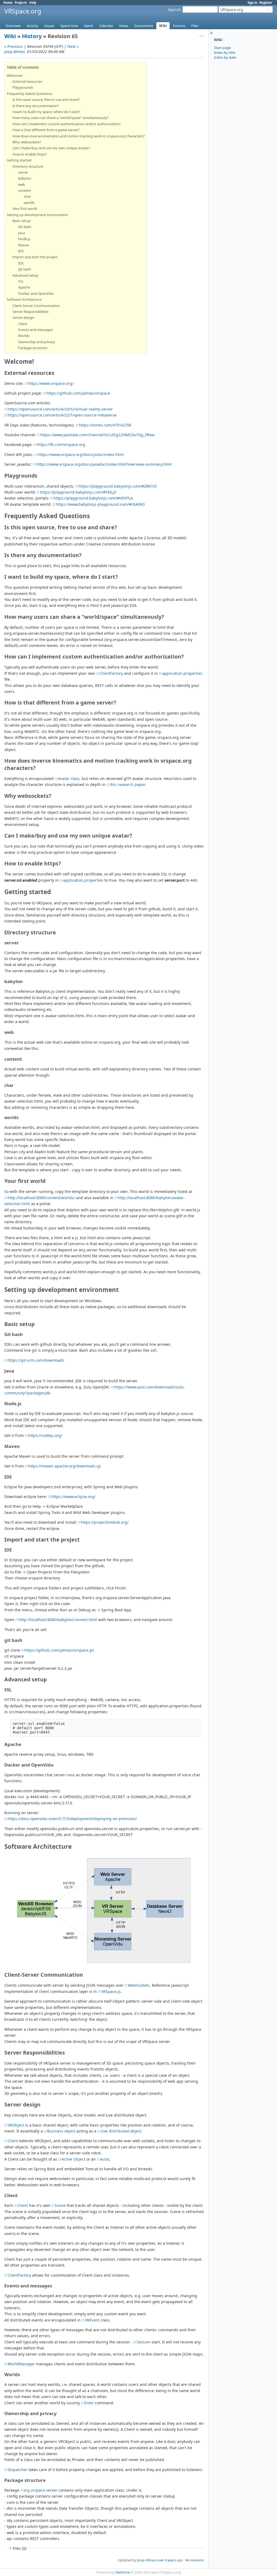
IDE (21, 251)
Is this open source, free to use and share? (46, 100)
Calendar (106, 26)
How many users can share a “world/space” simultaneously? (61, 118)
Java (22, 233)
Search (174, 10)
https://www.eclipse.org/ (73, 1497)
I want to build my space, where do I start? (46, 112)
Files (195, 26)
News (124, 26)
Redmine (123, 2572)
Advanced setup (25, 275)
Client (23, 324)
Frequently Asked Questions (29, 94)
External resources (27, 81)
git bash (25, 269)
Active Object (73, 2159)
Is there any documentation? (36, 106)
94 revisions (195, 2560)
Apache (24, 287)
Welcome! (15, 75)
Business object (61, 2131)
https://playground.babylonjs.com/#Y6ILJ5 (78, 492)
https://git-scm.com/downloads (36, 1360)
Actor (105, 2159)
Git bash (25, 227)
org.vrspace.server (40, 2490)
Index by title (225, 52)
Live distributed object (121, 2131)
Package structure (33, 348)
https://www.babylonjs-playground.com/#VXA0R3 (100, 504)
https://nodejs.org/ (45, 1435)
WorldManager (21, 2364)
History (32, 36)
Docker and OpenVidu (36, 293)
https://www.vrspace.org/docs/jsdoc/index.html (81, 454)
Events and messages (35, 330)
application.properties (182, 673)
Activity (32, 26)
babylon (25, 178)
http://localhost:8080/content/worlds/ (41, 1198)
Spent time (69, 26)
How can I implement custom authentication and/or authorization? (67, 124)
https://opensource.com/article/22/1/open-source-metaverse (62, 415)
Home (8, 3)
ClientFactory (111, 673)
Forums (179, 26)
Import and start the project (35, 257)
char (27, 196)
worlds (29, 203)
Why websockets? (27, 142)
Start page (222, 48)
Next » (73, 46)
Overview (13, 26)
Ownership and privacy (37, 342)
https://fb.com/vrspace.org (61, 444)
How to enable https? (30, 154)
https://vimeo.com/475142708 (105, 425)
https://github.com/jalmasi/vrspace (78, 393)
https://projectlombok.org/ (105, 1522)
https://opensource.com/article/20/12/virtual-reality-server (60, 409)
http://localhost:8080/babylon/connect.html (58, 1620)
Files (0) (19, 2548)
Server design (23, 318)
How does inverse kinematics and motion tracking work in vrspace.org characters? (79, 136)
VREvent (92, 2320)
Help (33, 3)
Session (144, 2342)
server (23, 172)
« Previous (14, 46)
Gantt (88, 26)
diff (59, 46)
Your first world (25, 209)
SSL (21, 281)
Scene (60, 2205)
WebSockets (139, 1985)
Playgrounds (23, 87)
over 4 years (166, 2560)
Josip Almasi (15, 52)
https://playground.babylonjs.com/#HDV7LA (93, 498)
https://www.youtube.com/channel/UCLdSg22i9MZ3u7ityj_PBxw (97, 435)
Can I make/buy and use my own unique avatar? (51, 148)
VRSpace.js (111, 1991)
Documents (144, 26)
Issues (49, 26)
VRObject (16, 2125)
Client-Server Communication (36, 306)
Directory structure (28, 166)
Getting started (19, 160)
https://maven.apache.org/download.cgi (65, 1466)
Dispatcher (17, 2470)
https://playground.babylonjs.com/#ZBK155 (118, 486)
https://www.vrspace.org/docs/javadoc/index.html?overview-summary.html (104, 464)
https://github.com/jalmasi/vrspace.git (59, 1650)
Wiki (163, 26)
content (24, 190)
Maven (24, 245)
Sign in (252, 3)
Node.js (24, 239)
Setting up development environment (37, 215)
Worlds (24, 336)
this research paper (127, 784)
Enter (89, 2403)
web (22, 184)
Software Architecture (24, 299)
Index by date (225, 57)
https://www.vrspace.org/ (51, 383)
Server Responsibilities (30, 312)
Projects (21, 3)
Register (266, 3)
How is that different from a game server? (46, 130)
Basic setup (22, 221)
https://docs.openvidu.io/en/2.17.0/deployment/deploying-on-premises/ (72, 1819)
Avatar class (69, 778)
